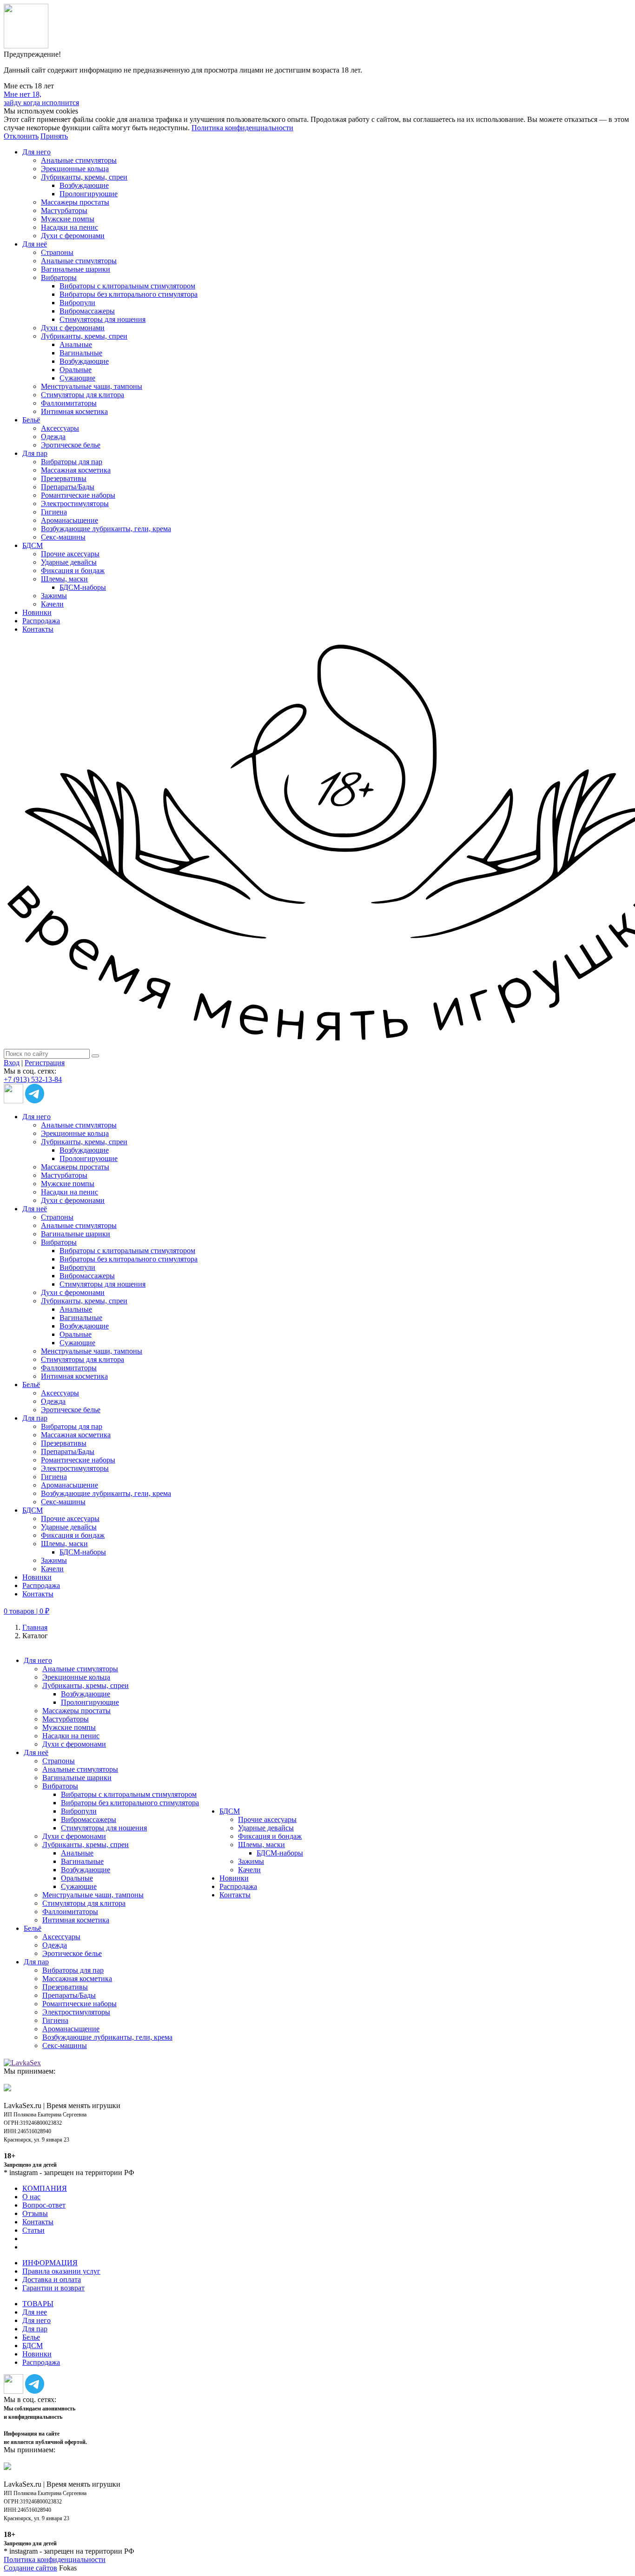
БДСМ (33, 545)
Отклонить (21, 136)
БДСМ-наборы (83, 587)
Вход (12, 1063)
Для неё (35, 244)
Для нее (35, 2312)
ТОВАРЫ (38, 2304)
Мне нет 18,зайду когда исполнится (41, 98)
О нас (31, 2197)
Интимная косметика (74, 411)
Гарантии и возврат (53, 2288)
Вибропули (77, 303)
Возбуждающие (84, 185)
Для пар (35, 453)
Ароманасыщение (69, 520)
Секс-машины (63, 537)
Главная (35, 1627)
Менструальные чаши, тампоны (92, 386)
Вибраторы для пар (72, 462)
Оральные (76, 370)
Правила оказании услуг (61, 2271)
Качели (52, 604)
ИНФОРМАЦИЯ (50, 2263)
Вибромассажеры (87, 311)
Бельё (31, 420)
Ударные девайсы (69, 562)
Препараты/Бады (68, 487)
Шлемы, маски (64, 579)
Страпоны (57, 252)
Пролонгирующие (89, 194)
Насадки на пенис (69, 227)
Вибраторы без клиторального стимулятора (129, 294)
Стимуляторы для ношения (103, 319)
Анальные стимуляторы (79, 160)
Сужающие (77, 378)
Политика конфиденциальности (242, 128)
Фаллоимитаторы (69, 403)
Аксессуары (60, 428)
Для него (36, 152)
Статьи (33, 2230)
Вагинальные (81, 353)
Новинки (37, 612)
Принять (54, 136)
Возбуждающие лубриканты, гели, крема (106, 529)
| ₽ (26, 1611)
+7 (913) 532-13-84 (33, 1079)
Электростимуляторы (75, 504)
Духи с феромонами (73, 236)
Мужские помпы (68, 219)
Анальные (76, 344)
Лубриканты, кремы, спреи (84, 177)
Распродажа (41, 621)
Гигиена (54, 512)
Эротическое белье (71, 445)
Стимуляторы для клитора (83, 395)
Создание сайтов (30, 2568)
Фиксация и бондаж (73, 571)
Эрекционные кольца (75, 169)
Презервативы (64, 478)
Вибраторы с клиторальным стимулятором (127, 286)
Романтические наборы (78, 495)
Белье (31, 2337)
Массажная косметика (76, 470)
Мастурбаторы (64, 210)
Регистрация (45, 1063)
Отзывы (35, 2213)
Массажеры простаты (75, 202)
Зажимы (54, 596)
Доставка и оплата (52, 2279)
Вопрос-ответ (44, 2205)
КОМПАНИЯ (45, 2188)
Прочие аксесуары (70, 554)
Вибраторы (59, 277)
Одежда (53, 437)
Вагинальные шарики (76, 269)
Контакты (38, 629)
